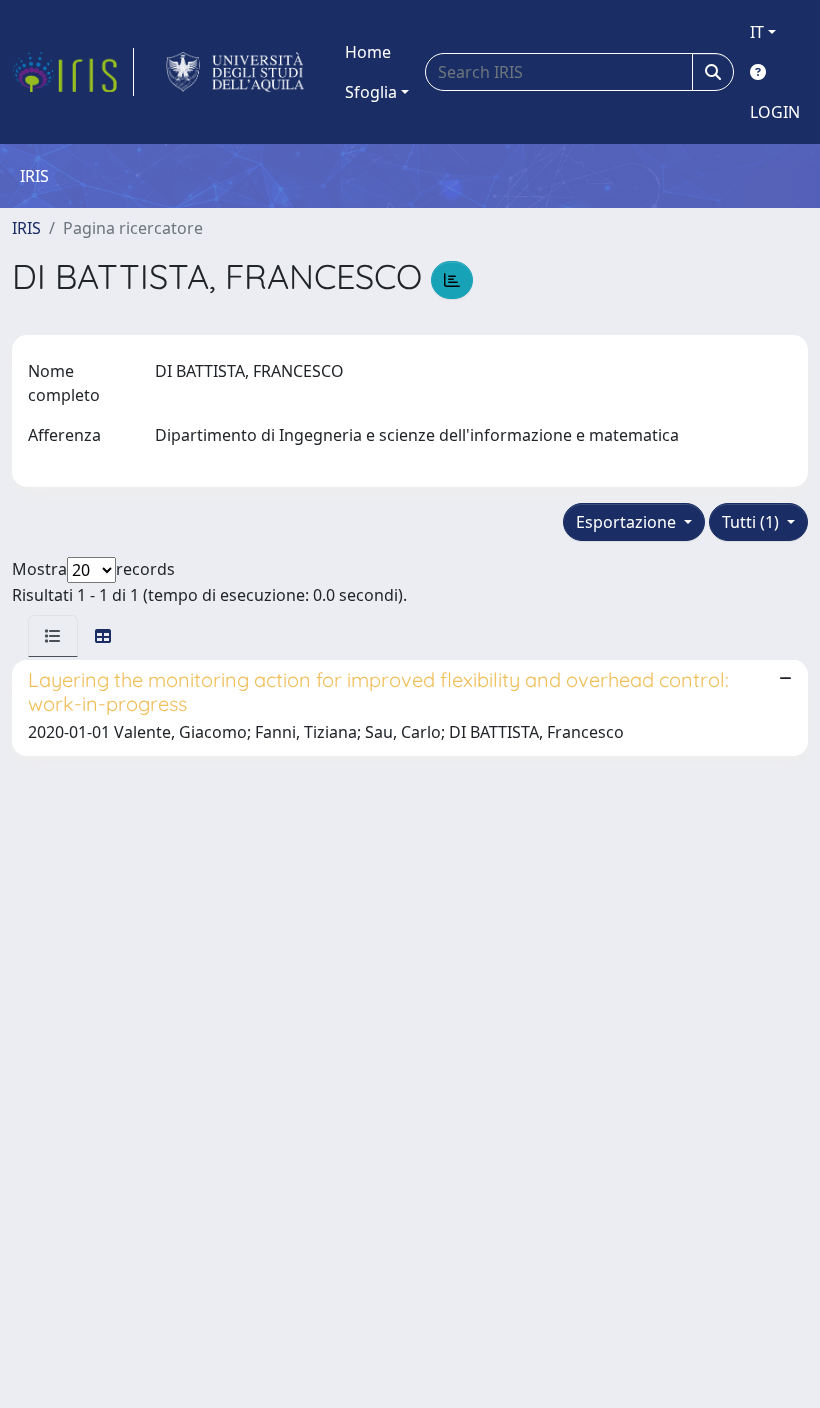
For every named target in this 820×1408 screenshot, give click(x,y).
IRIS (26, 228)
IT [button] (757, 32)
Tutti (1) (752, 522)
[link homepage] (73, 72)
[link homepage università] (235, 72)
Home (368, 52)
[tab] (53, 636)
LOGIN (775, 112)
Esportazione (628, 522)
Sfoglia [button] (371, 92)
